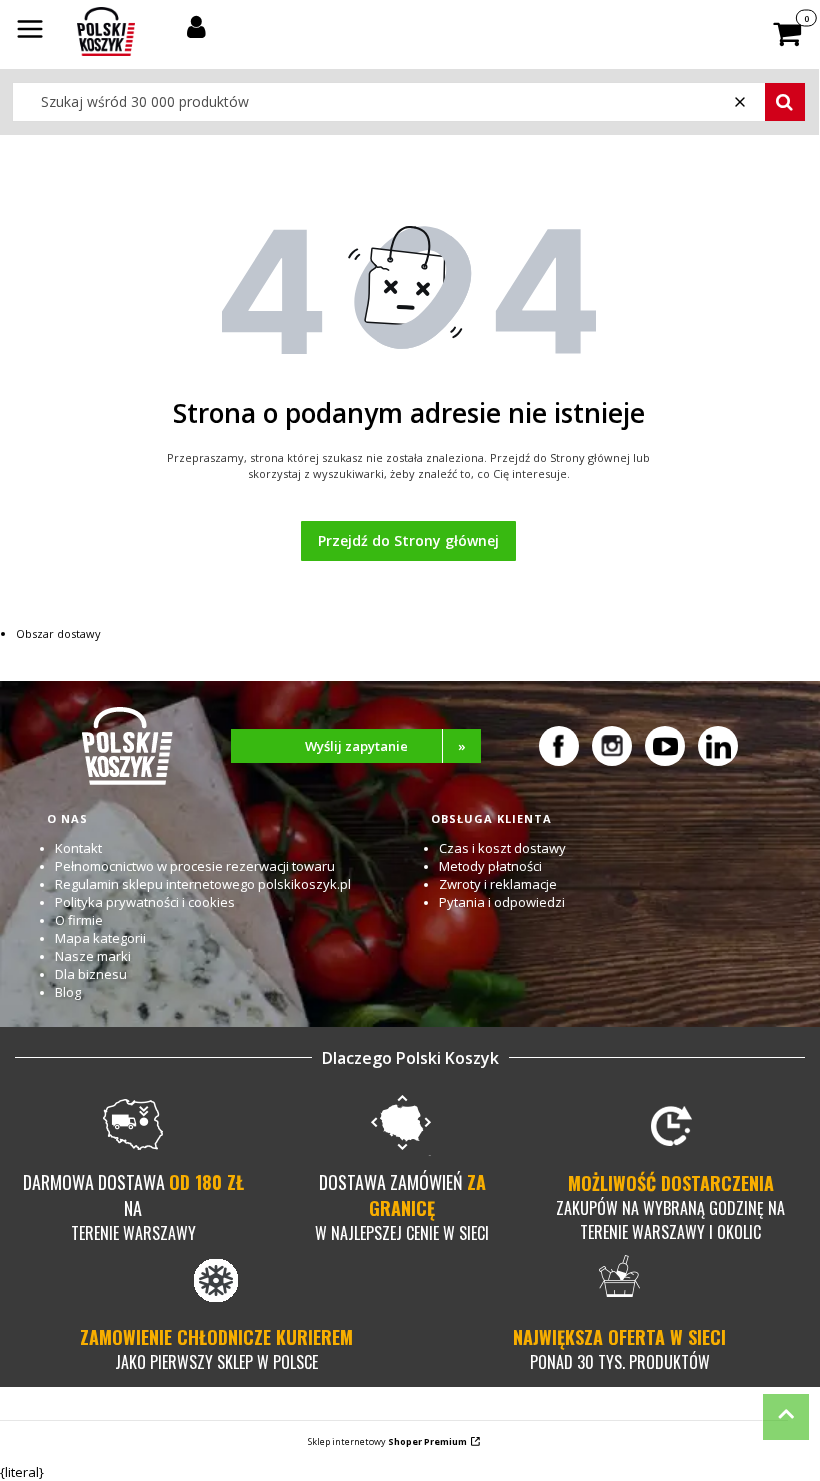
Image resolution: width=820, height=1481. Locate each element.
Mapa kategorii (100, 938)
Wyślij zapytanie (386, 746)
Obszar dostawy (58, 633)
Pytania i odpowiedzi (502, 902)
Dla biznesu (91, 974)
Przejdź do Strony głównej (408, 540)
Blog (68, 992)
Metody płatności (490, 866)
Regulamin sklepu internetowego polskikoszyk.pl (203, 884)
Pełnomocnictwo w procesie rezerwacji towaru (195, 866)
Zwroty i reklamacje (498, 884)
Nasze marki (93, 956)
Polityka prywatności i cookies (145, 902)
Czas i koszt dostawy (502, 848)
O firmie (79, 920)
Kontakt (78, 848)
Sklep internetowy (387, 1441)
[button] (30, 31)
